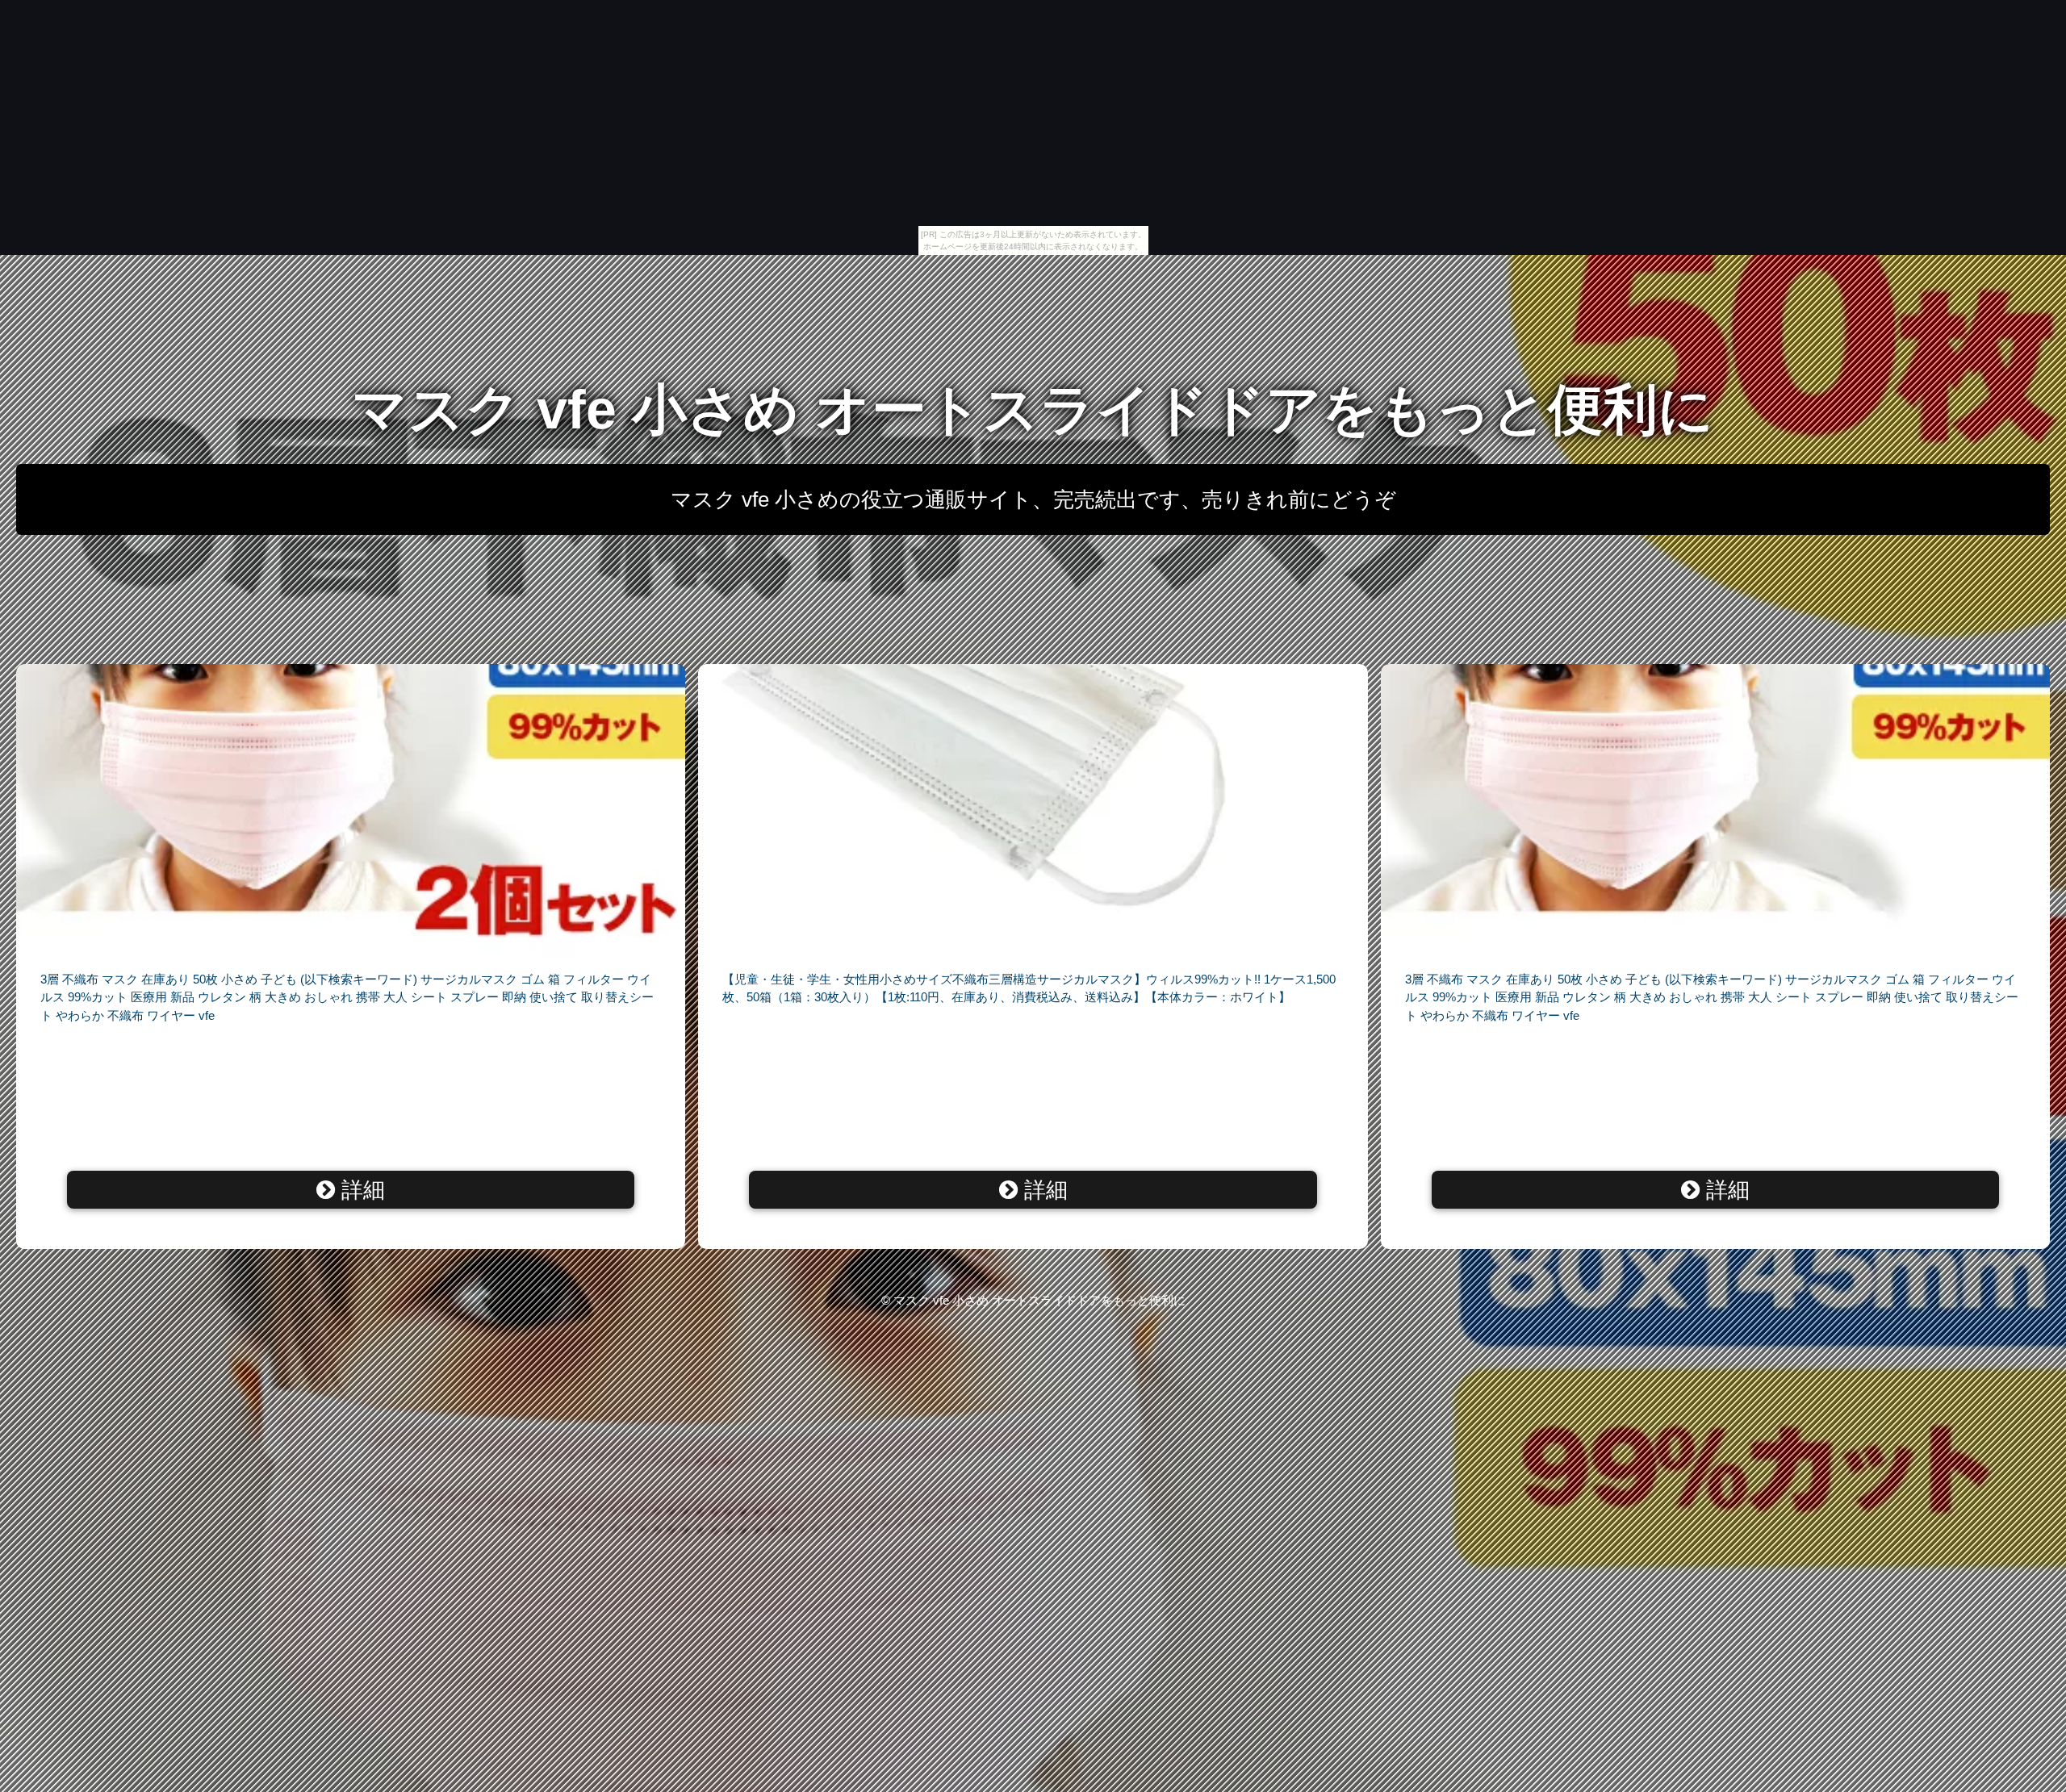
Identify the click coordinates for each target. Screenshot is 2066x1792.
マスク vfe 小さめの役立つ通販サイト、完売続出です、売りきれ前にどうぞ (1033, 499)
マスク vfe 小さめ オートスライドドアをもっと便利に (1033, 409)
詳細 (360, 1190)
